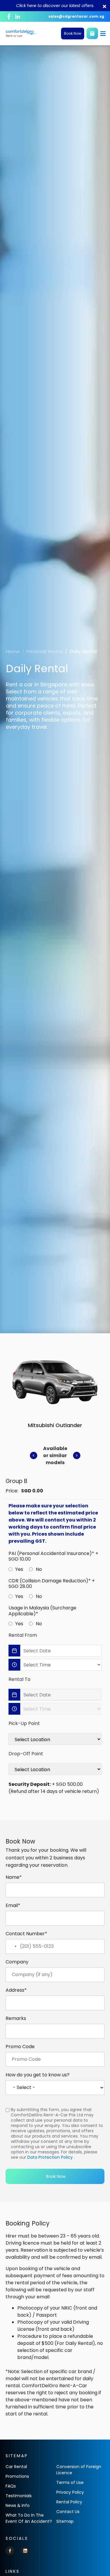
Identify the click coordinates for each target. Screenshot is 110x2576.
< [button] (34, 1455)
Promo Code (20, 2047)
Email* (13, 1906)
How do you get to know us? (38, 2075)
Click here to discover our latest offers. (55, 6)
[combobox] (12, 1946)
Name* (14, 1877)
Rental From (23, 1635)
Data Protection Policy (50, 2157)
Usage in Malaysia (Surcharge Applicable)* (42, 1611)
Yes (19, 1569)
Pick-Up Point (24, 1723)
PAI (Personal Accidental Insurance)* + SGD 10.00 (53, 1556)
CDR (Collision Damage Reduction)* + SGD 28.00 (52, 1584)
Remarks (16, 2018)
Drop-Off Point (26, 1754)
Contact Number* (26, 1934)
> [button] (77, 1455)
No (39, 1569)
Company (17, 1962)
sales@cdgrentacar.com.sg (76, 16)
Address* (16, 1990)
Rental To (20, 1679)
